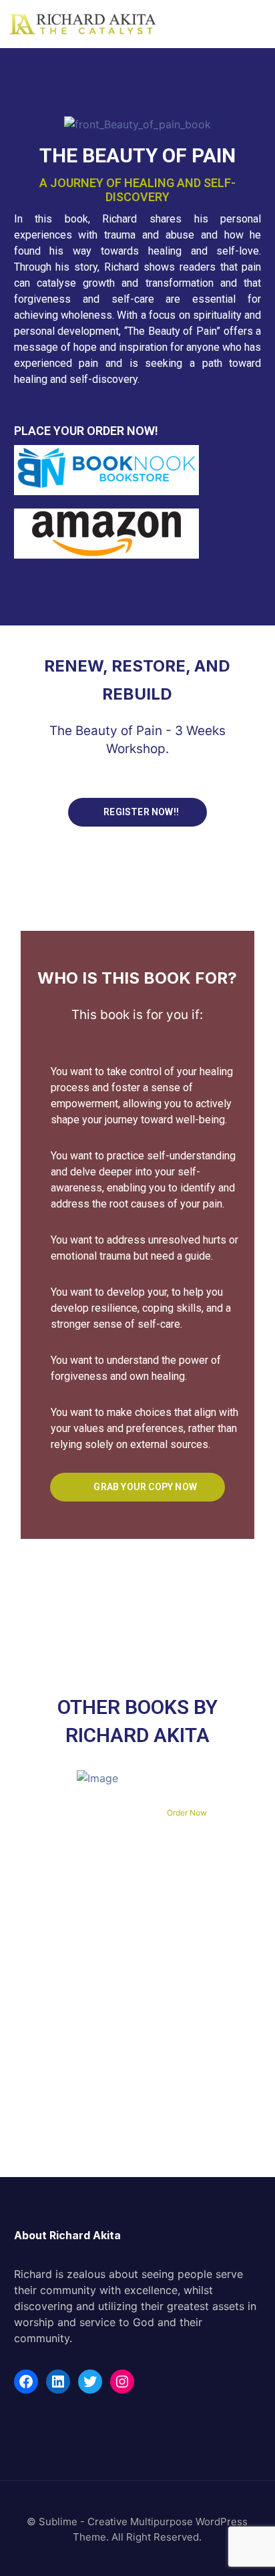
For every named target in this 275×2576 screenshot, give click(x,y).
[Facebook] (26, 2382)
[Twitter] (90, 2382)
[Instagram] (122, 2382)
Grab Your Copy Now (144, 1487)
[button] (258, 19)
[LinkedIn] (58, 2382)
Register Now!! (140, 812)
